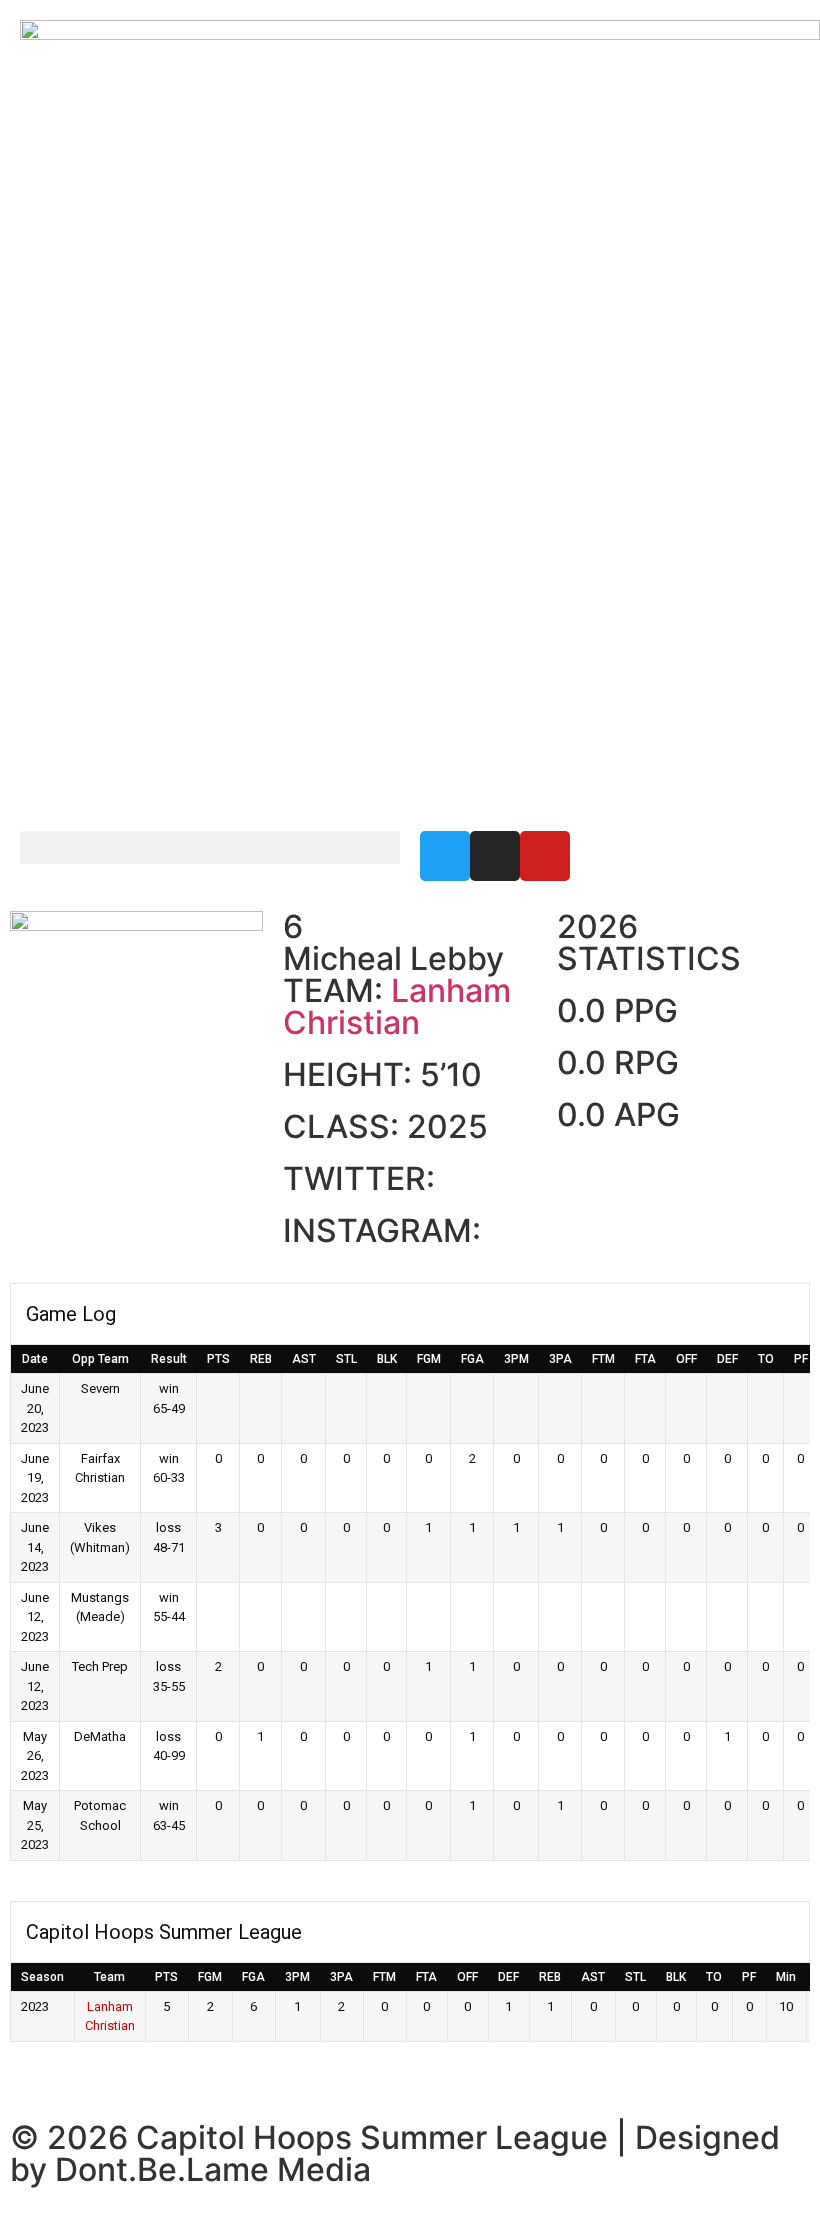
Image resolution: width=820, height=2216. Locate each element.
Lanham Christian (397, 1006)
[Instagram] (495, 856)
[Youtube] (545, 856)
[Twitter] (445, 856)
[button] (210, 847)
